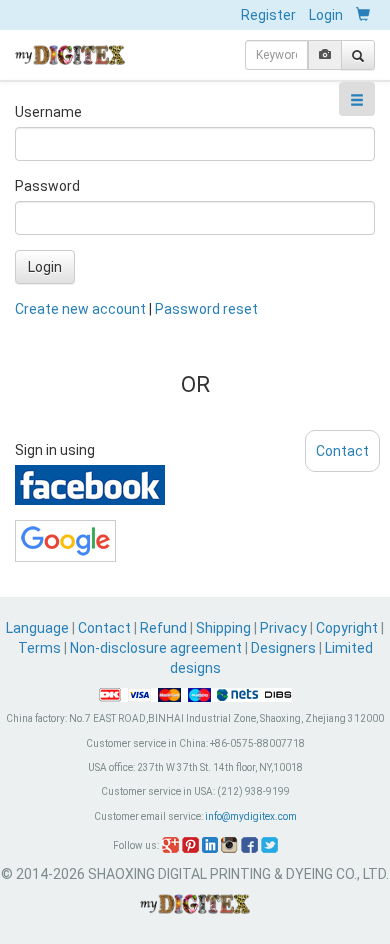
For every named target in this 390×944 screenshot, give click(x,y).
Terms (39, 648)
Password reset (206, 309)
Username (48, 112)
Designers (283, 648)
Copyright (347, 628)
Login (326, 15)
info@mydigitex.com (251, 816)
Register (268, 15)
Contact (104, 628)
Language (39, 628)
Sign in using (55, 450)
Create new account (80, 309)
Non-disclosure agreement (156, 648)
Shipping (223, 628)
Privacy (283, 628)
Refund (163, 628)
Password (47, 186)
